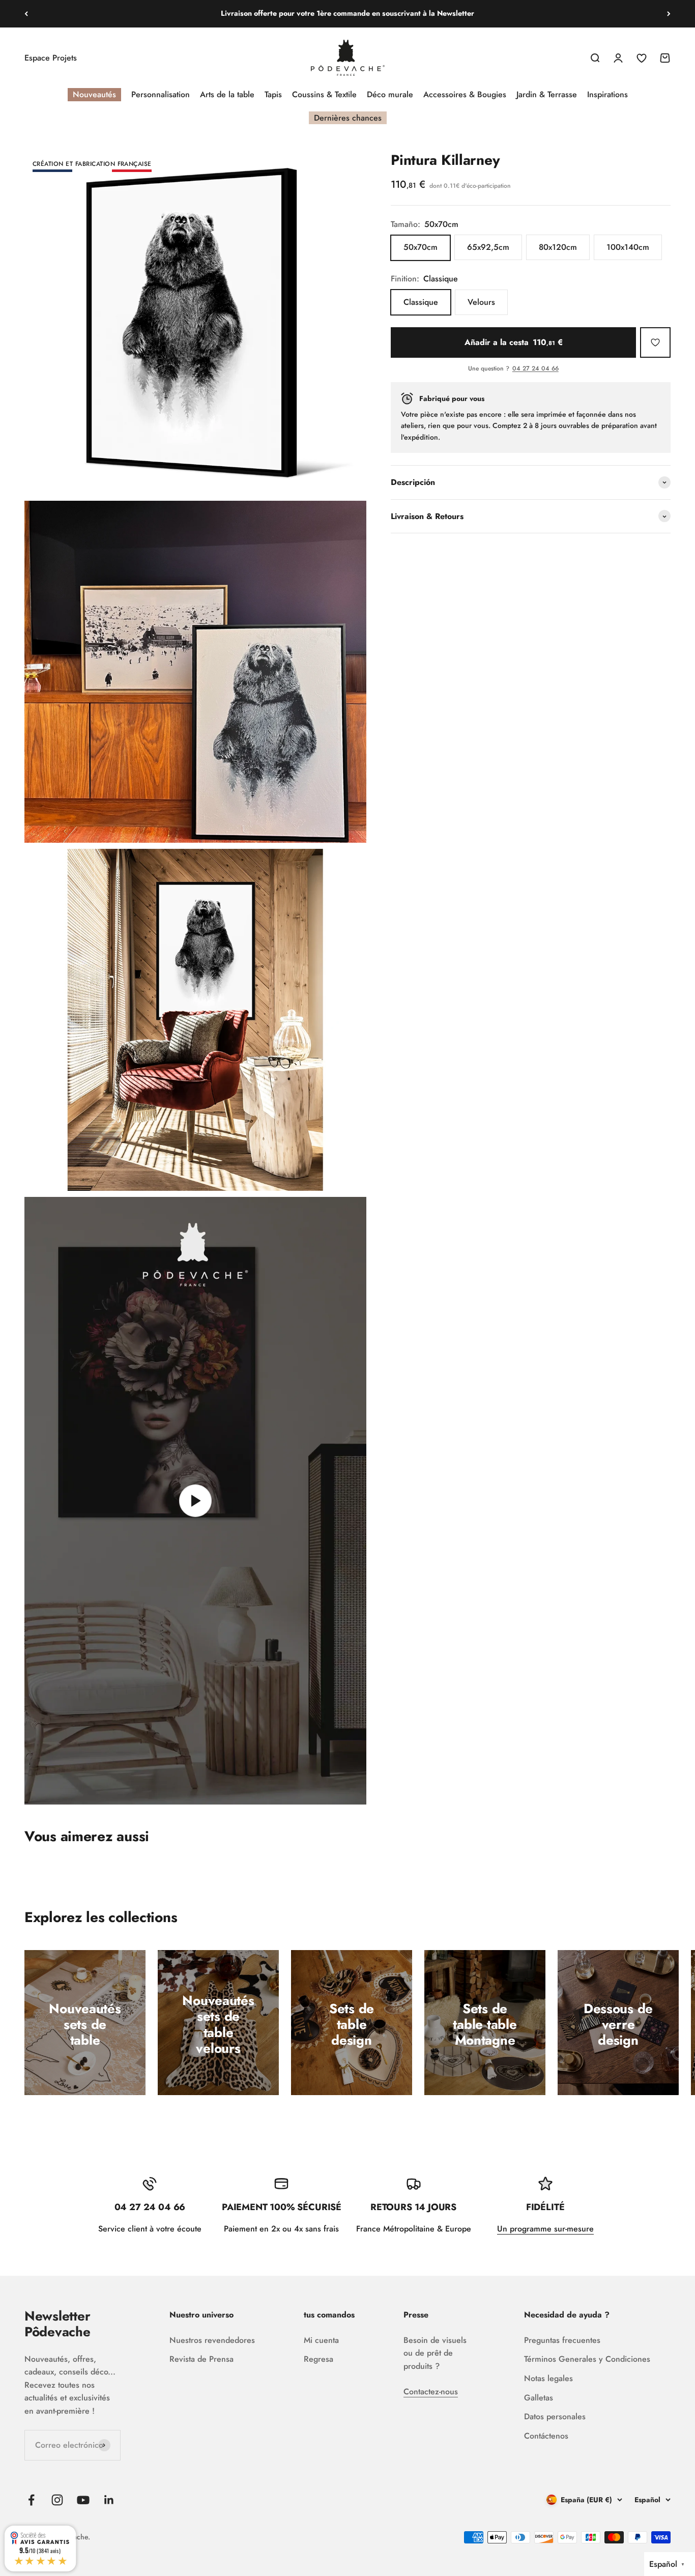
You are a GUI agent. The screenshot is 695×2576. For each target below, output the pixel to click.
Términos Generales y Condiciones (587, 2359)
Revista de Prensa (201, 2359)
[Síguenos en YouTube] (83, 2500)
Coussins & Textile (324, 94)
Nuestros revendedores (212, 2340)
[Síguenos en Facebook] (31, 2500)
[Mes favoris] (655, 342)
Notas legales (548, 2378)
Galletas (539, 2398)
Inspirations (607, 94)
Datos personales (555, 2416)
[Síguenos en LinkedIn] (109, 2500)
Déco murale (390, 94)
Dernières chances (348, 118)
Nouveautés (94, 94)
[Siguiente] (669, 14)
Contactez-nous (431, 2392)
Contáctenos (546, 2436)
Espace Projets (51, 58)
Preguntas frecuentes (562, 2340)
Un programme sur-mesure (545, 2229)
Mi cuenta (321, 2340)
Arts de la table (227, 94)
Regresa (318, 2359)
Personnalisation (161, 94)
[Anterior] (26, 14)
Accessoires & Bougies (465, 94)
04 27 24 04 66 (535, 369)
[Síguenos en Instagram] (57, 2500)
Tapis (273, 94)
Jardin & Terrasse (547, 94)
